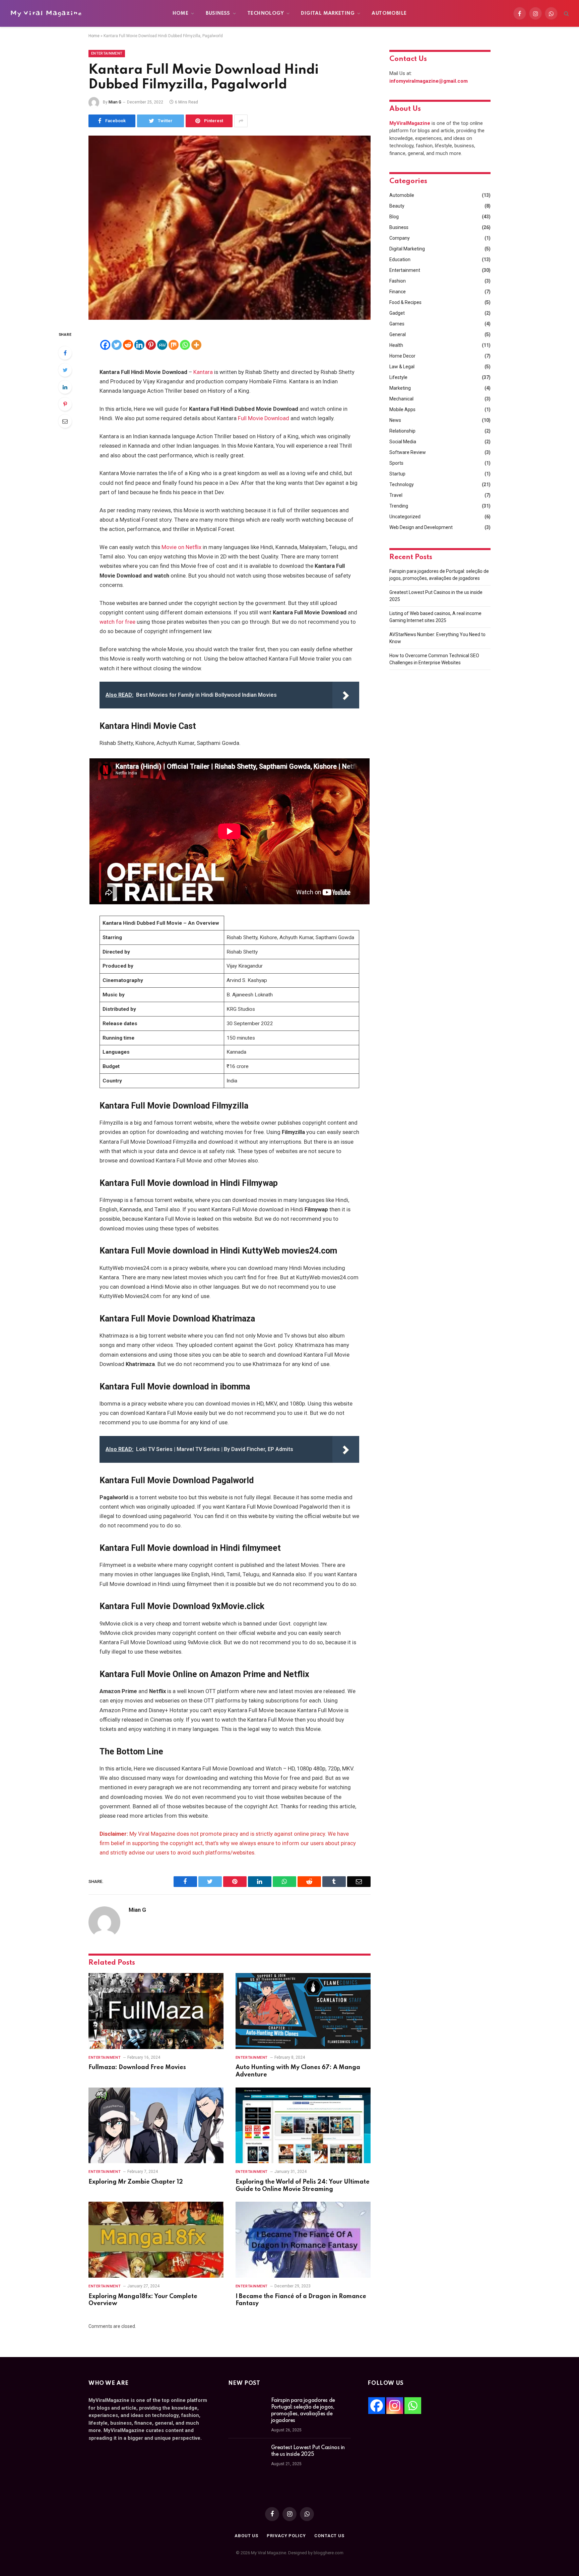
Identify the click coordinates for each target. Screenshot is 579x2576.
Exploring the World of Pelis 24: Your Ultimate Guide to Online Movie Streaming (303, 2186)
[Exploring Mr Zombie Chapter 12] (156, 2126)
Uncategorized (405, 517)
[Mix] (174, 345)
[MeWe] (162, 345)
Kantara (203, 372)
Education (400, 259)
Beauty (397, 206)
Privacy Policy (286, 2536)
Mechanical (401, 399)
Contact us (329, 2536)
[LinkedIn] (65, 387)
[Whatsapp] (185, 345)
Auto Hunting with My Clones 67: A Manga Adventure (298, 2071)
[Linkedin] (139, 345)
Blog (394, 217)
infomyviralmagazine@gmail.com (429, 81)
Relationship (402, 431)
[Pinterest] (65, 404)
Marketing (400, 388)
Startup (397, 474)
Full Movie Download (264, 418)
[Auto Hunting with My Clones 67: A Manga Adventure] (303, 2011)
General (398, 334)
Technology (266, 13)
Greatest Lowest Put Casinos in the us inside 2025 (308, 2451)
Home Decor (402, 356)
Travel (396, 495)
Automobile (389, 13)
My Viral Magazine (46, 13)
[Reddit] (128, 345)
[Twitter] (65, 370)
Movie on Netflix (181, 547)
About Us (246, 2536)
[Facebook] (65, 353)
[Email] (65, 421)
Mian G (115, 102)
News (395, 420)
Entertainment (107, 53)
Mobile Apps (402, 409)
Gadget (397, 313)
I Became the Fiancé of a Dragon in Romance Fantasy (301, 2300)
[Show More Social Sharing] (241, 121)
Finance (398, 292)
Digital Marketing (328, 13)
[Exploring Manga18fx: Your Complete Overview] (156, 2240)
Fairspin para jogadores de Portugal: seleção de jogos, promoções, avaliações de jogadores (303, 2411)
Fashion (398, 281)
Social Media (403, 442)
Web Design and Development (421, 527)
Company (400, 238)
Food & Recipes (405, 302)
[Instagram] (395, 2406)
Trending (399, 506)
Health (396, 345)
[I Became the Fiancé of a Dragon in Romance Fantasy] (303, 2240)
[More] (196, 345)
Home (181, 13)
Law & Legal (402, 367)
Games (397, 324)
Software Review (408, 452)
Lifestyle (398, 377)
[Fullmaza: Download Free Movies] (156, 2011)
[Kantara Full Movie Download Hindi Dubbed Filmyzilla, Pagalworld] (230, 228)
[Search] (566, 14)
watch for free (117, 622)
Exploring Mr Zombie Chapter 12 (136, 2182)
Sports (396, 463)
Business (218, 13)
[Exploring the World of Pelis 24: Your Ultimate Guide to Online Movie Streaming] (303, 2126)
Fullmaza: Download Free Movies (137, 2067)
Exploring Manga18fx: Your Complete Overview (143, 2300)
